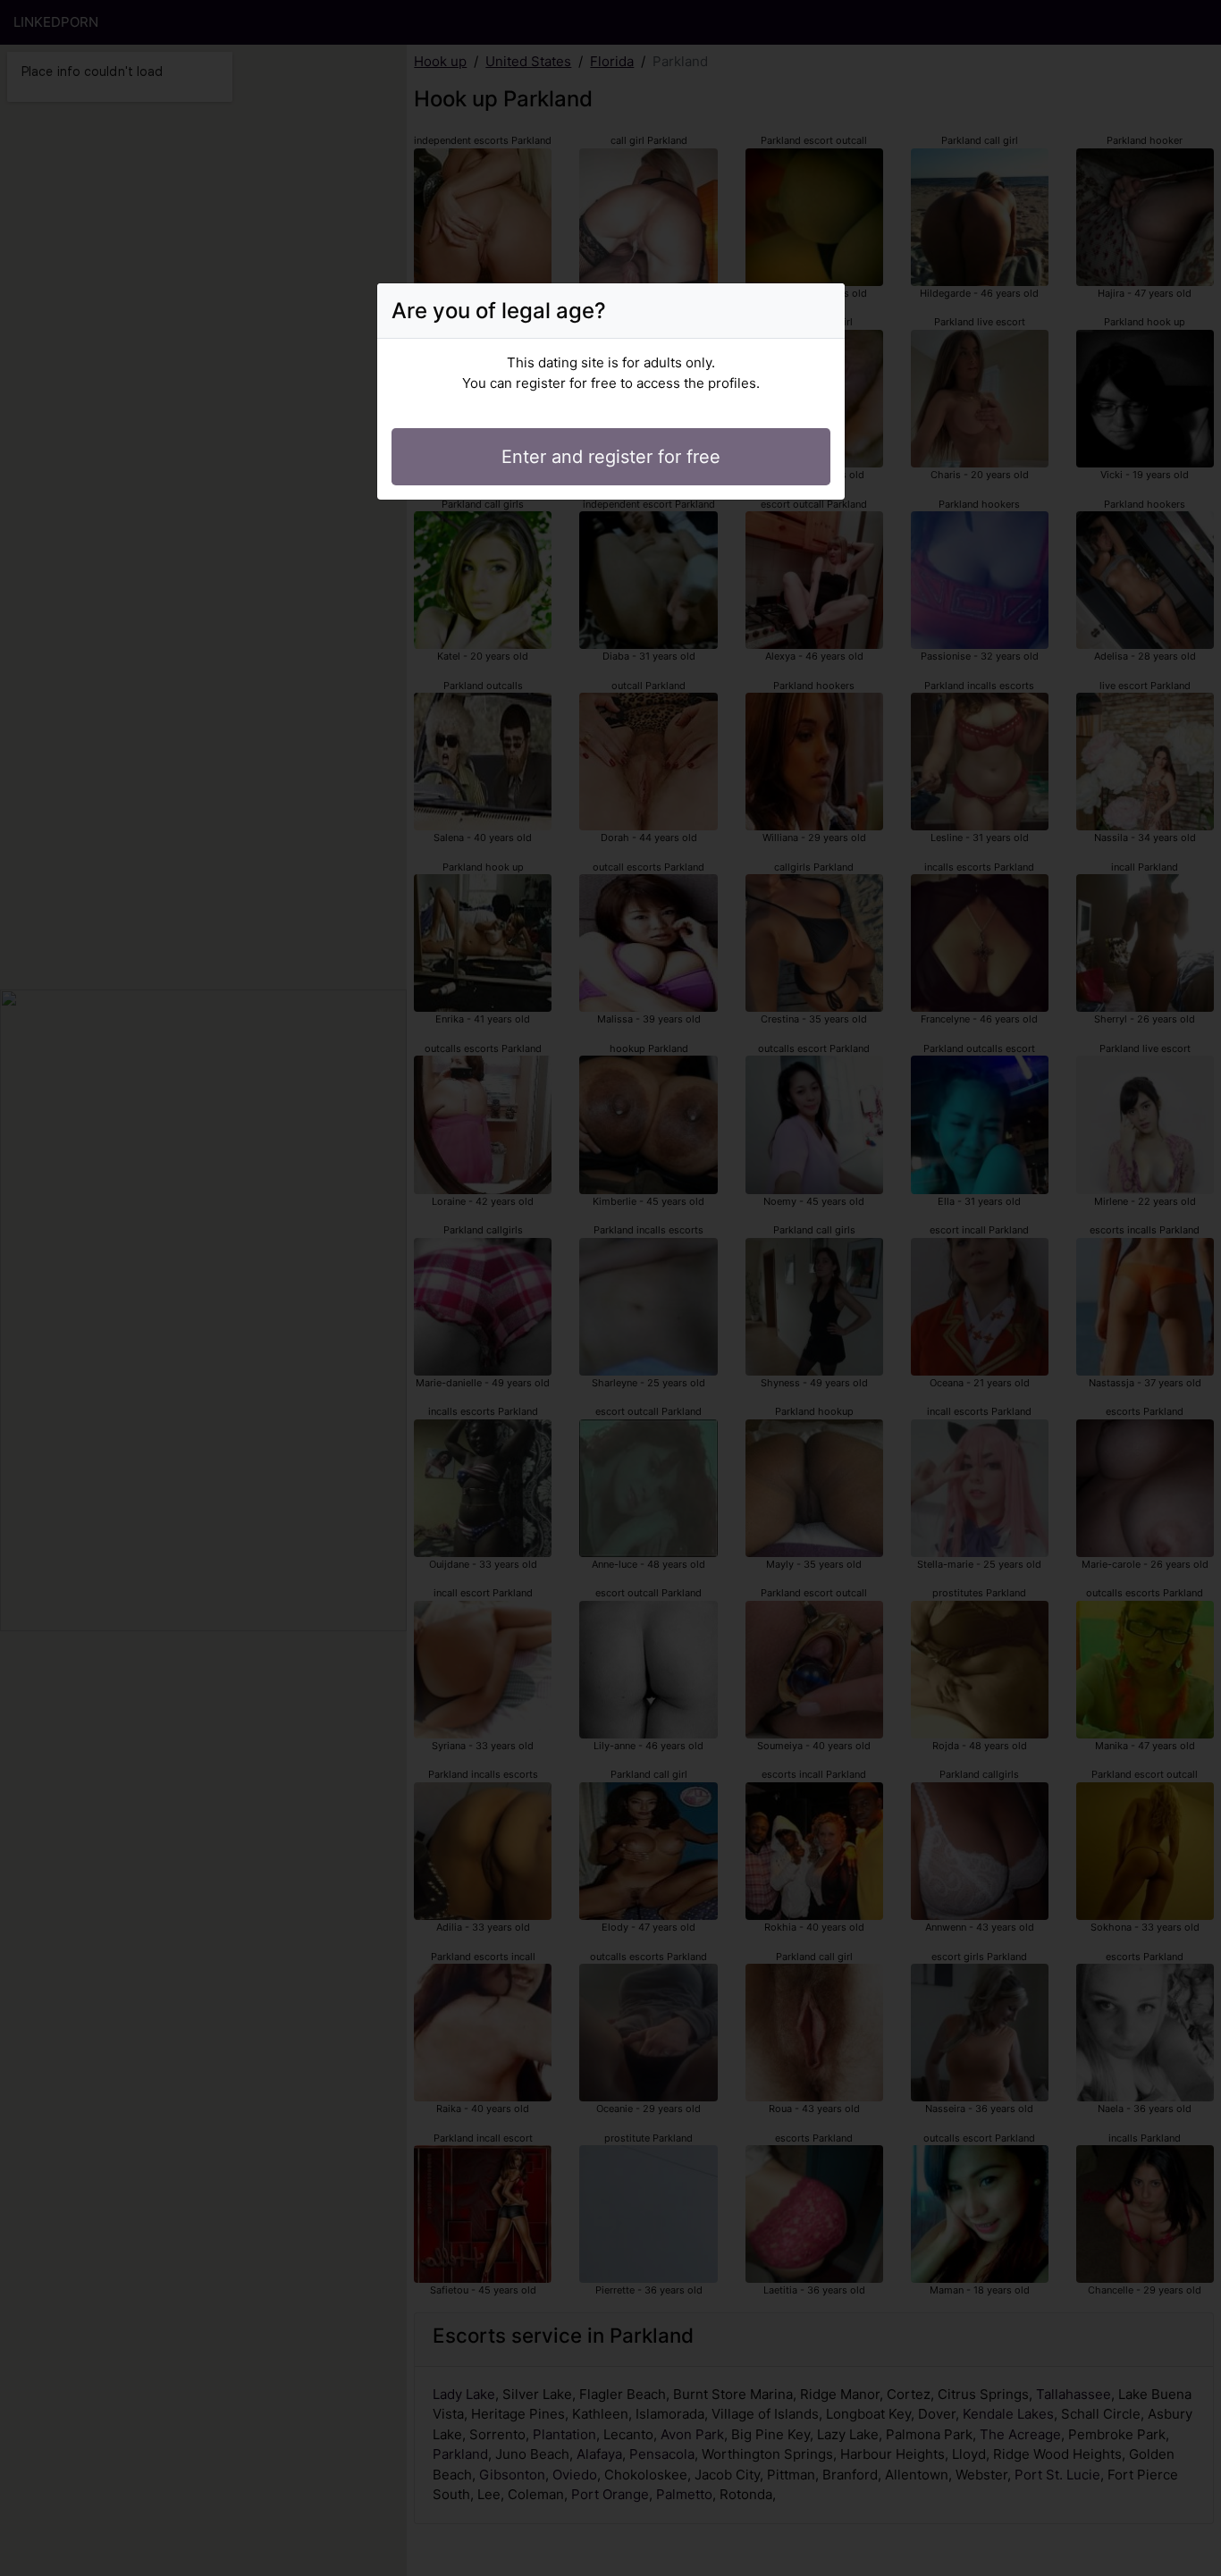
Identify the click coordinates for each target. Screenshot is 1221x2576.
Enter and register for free (611, 457)
